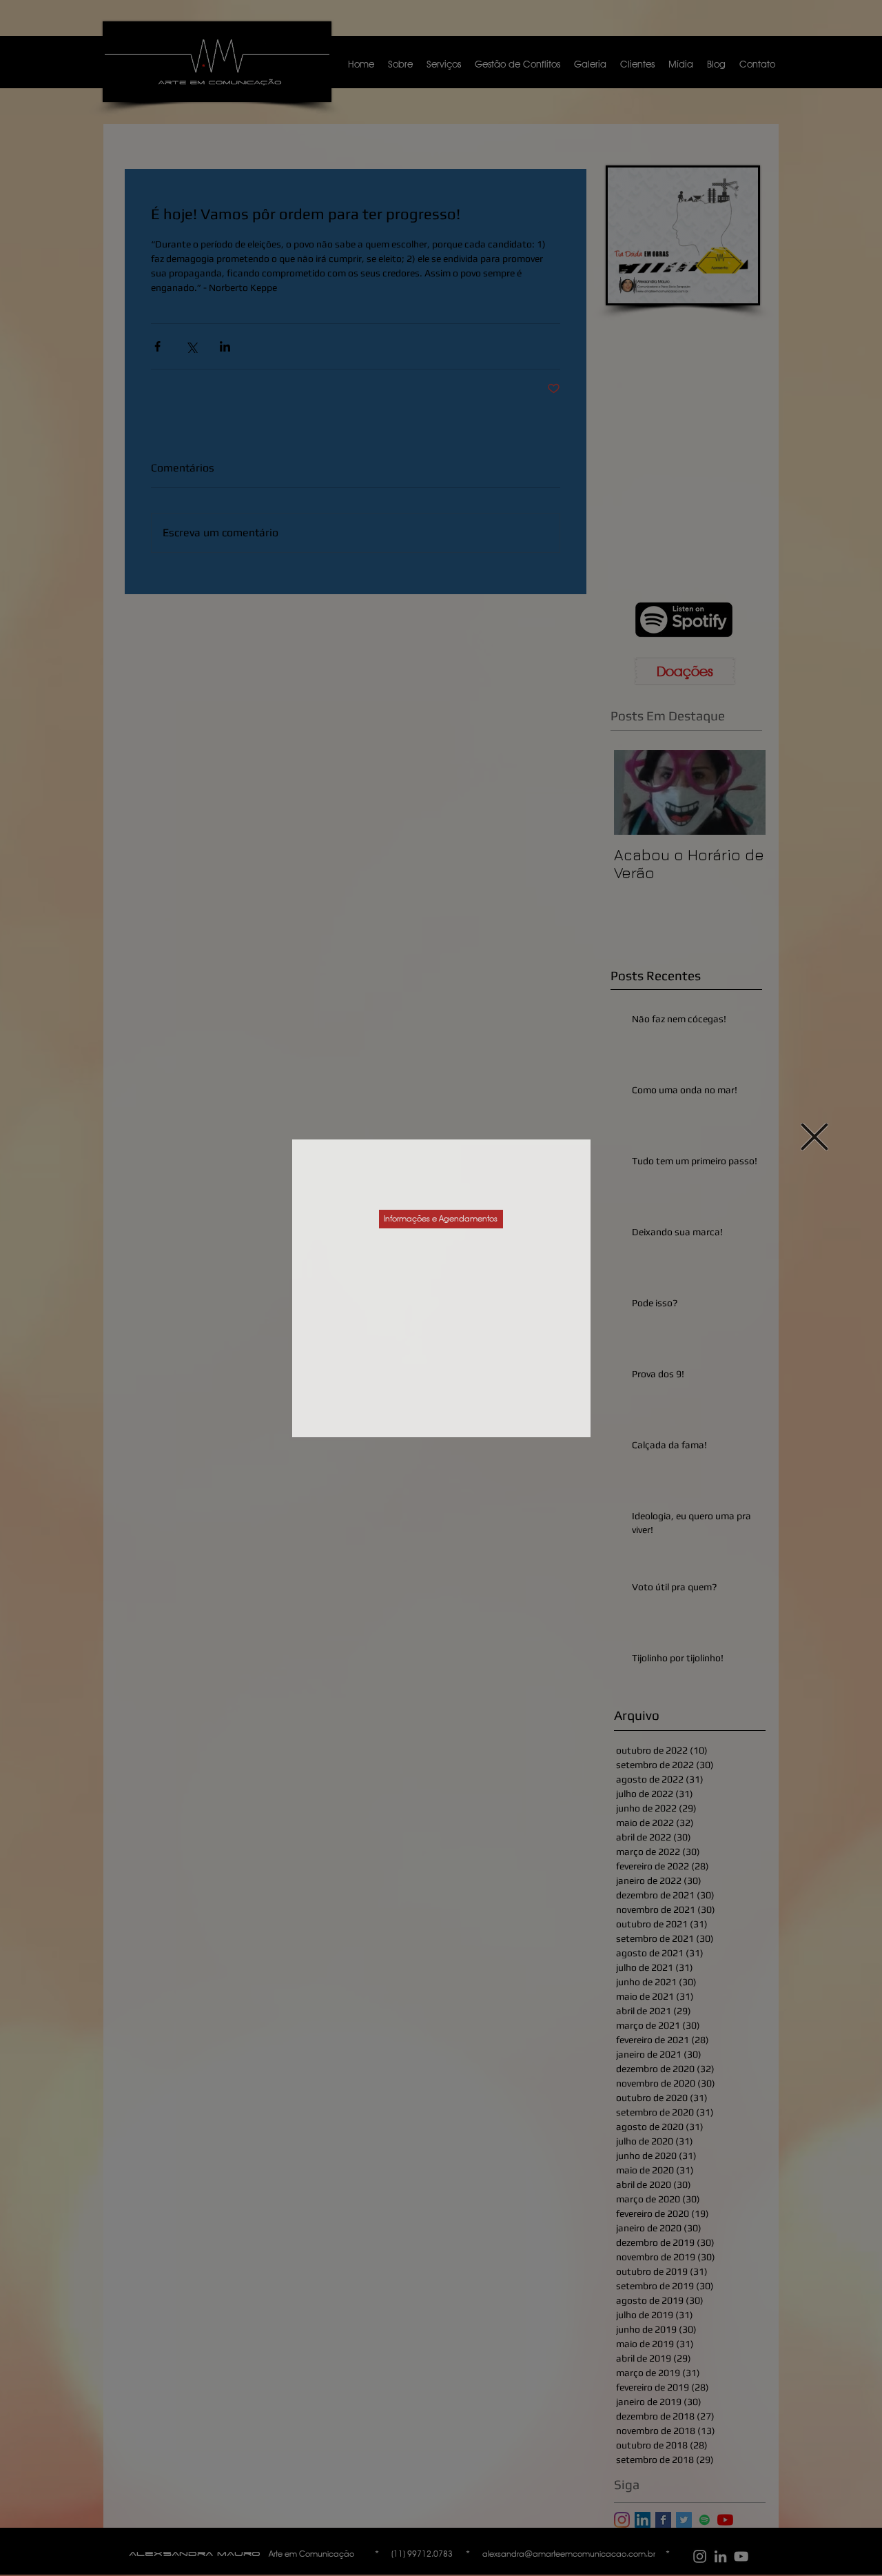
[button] (814, 1137)
